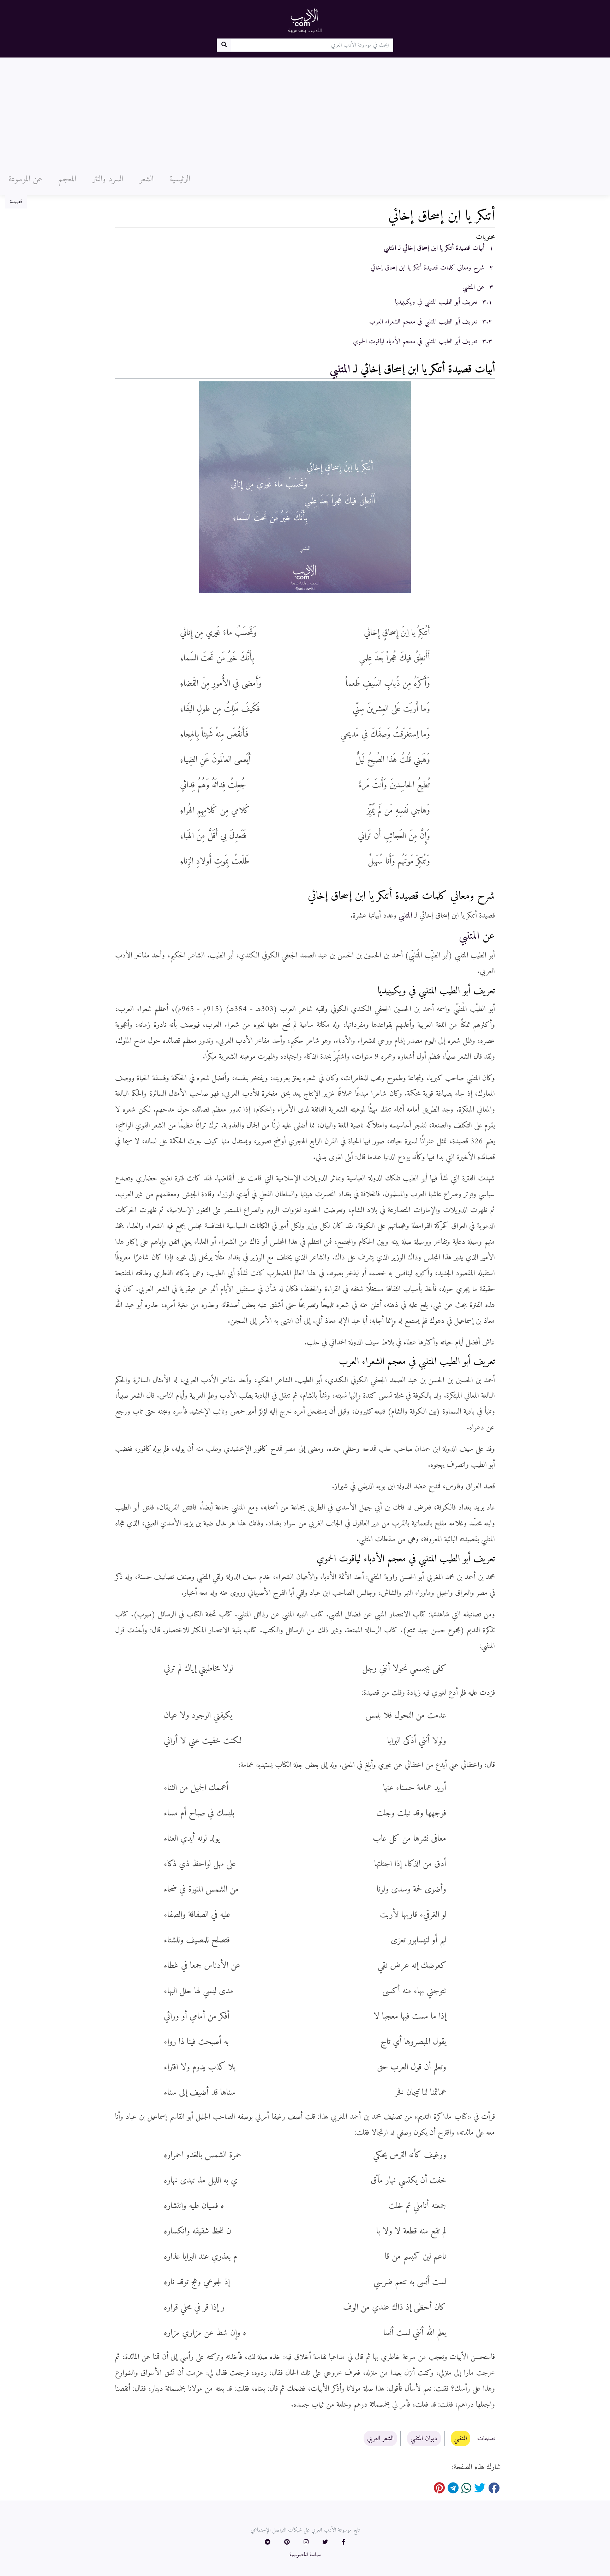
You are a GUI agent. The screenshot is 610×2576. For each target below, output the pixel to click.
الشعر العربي (380, 2438)
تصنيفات (486, 2439)
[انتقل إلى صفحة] (224, 45)
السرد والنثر (108, 179)
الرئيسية (180, 179)
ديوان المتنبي (424, 2438)
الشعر (146, 179)
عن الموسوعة (25, 179)
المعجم (67, 179)
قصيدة (16, 202)
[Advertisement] (305, 110)
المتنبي (340, 369)
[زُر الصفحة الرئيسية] (305, 20)
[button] (343, 2542)
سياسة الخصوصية (305, 2555)
